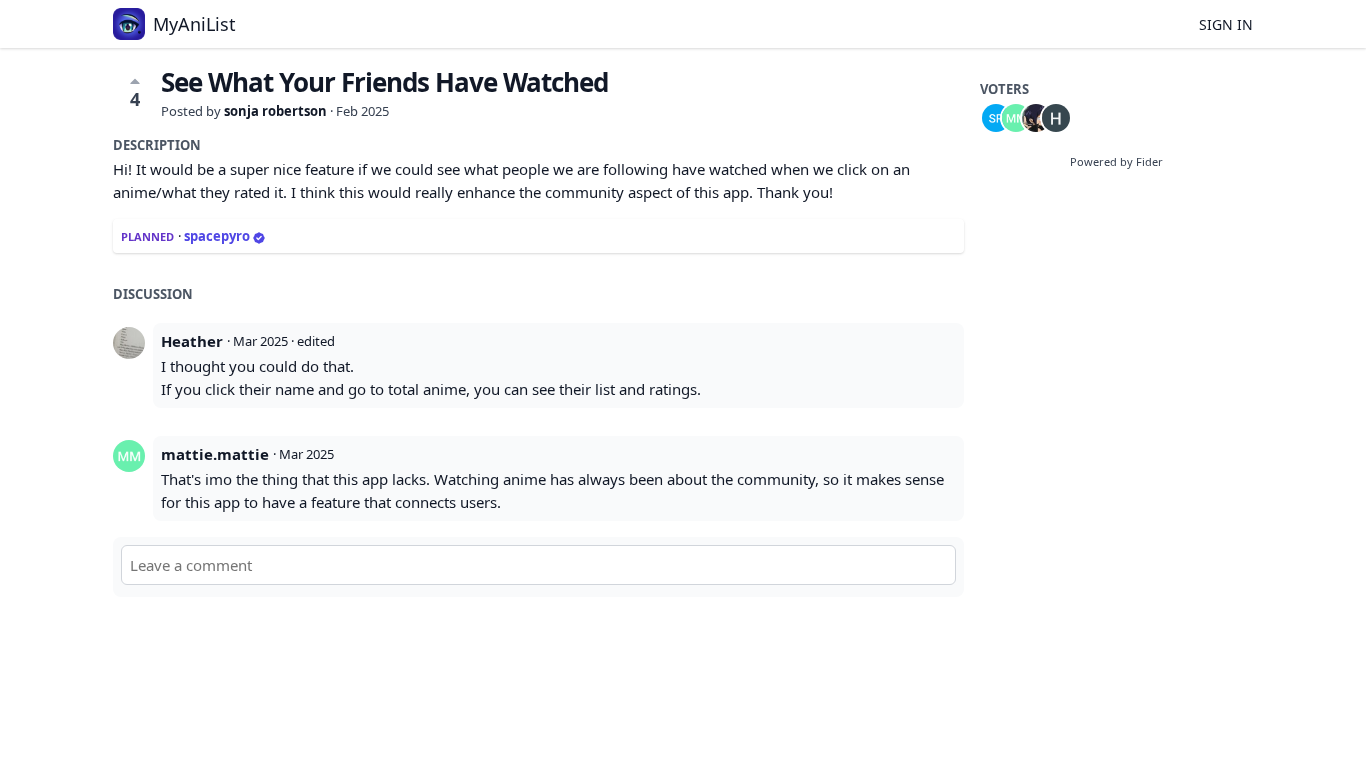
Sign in (1226, 24)
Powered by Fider (1116, 161)
